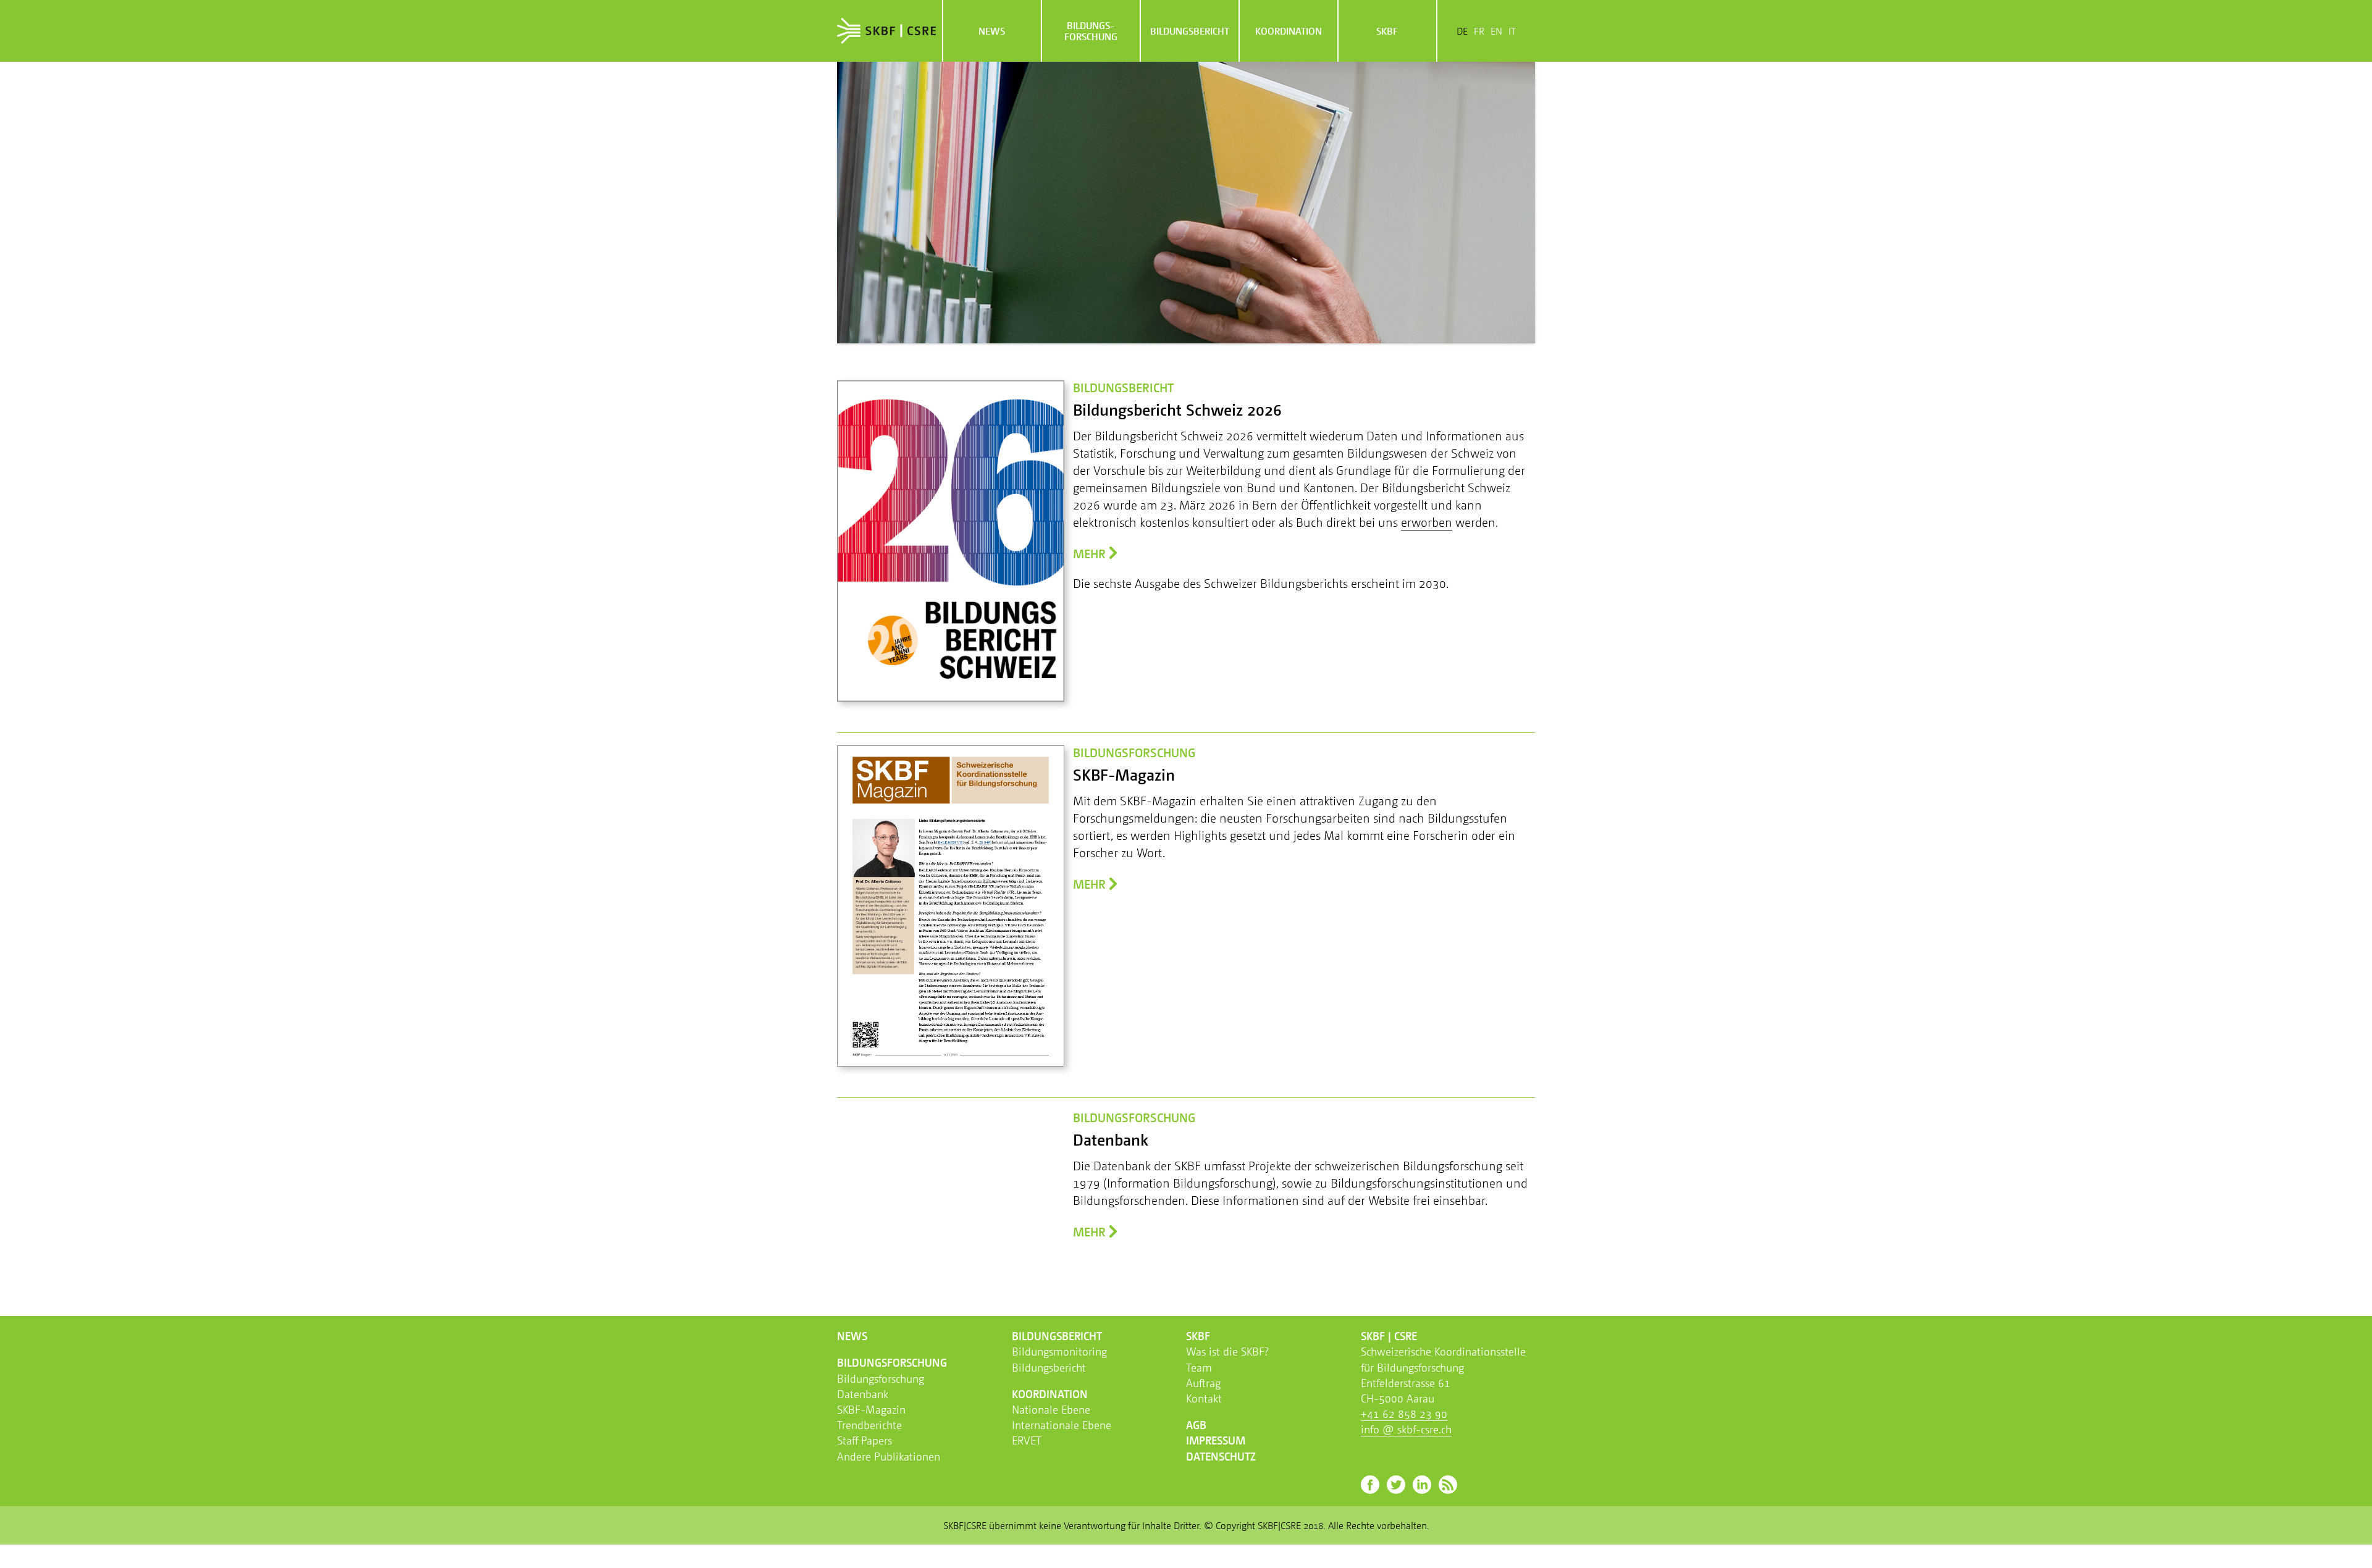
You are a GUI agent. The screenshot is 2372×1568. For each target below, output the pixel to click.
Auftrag (1203, 1383)
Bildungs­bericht (1190, 31)
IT (1512, 31)
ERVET (1027, 1440)
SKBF (1387, 31)
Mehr (1089, 554)
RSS (1448, 1485)
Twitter (1396, 1485)
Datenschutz (1221, 1456)
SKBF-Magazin (871, 1409)
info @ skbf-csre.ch (1406, 1429)
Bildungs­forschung (1091, 31)
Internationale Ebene (1062, 1425)
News (992, 31)
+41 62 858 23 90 (1404, 1414)
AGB (1196, 1425)
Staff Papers (864, 1440)
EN (1496, 31)
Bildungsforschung (881, 1378)
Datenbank (863, 1394)
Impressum (1216, 1440)
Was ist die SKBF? (1227, 1351)
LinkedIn (1422, 1485)
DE (1462, 31)
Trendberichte (869, 1425)
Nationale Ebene (1051, 1409)
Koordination (1289, 31)
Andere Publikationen (889, 1456)
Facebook (1370, 1485)
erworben (1427, 522)
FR (1479, 31)
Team (1199, 1367)
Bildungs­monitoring (1059, 1351)
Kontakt (1204, 1398)
